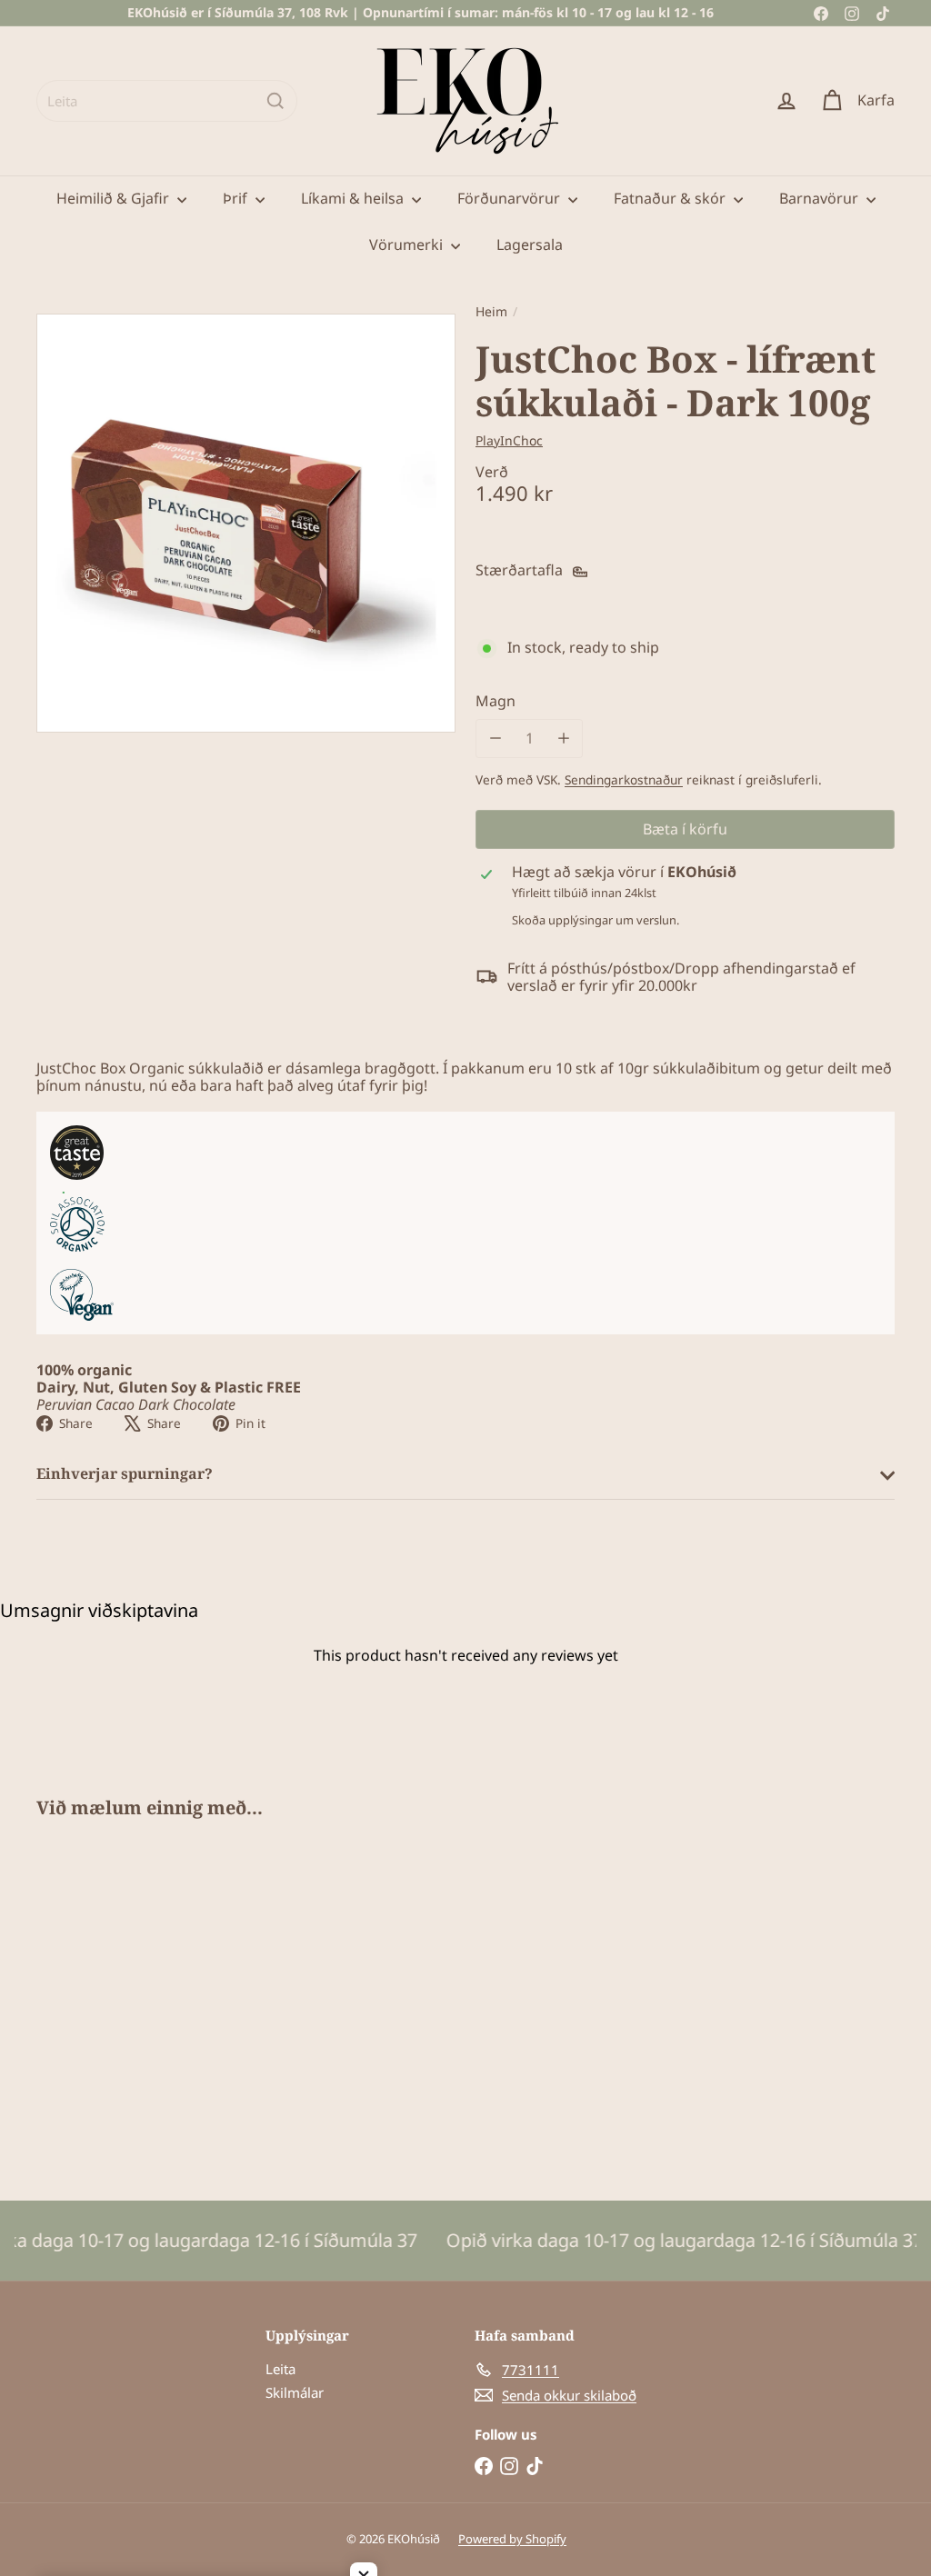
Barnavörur (821, 198)
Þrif (237, 198)
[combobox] (167, 101)
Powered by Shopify (512, 2539)
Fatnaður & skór (671, 198)
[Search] (275, 101)
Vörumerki (408, 245)
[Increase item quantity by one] (563, 739)
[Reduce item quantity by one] (495, 739)
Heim (491, 312)
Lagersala (530, 245)
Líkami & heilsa (354, 198)
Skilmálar (295, 2392)
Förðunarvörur (511, 198)
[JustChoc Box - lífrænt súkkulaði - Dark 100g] (100, 1996)
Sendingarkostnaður (624, 779)
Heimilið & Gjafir (115, 198)
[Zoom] (246, 523)
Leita (280, 2369)
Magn (496, 701)
